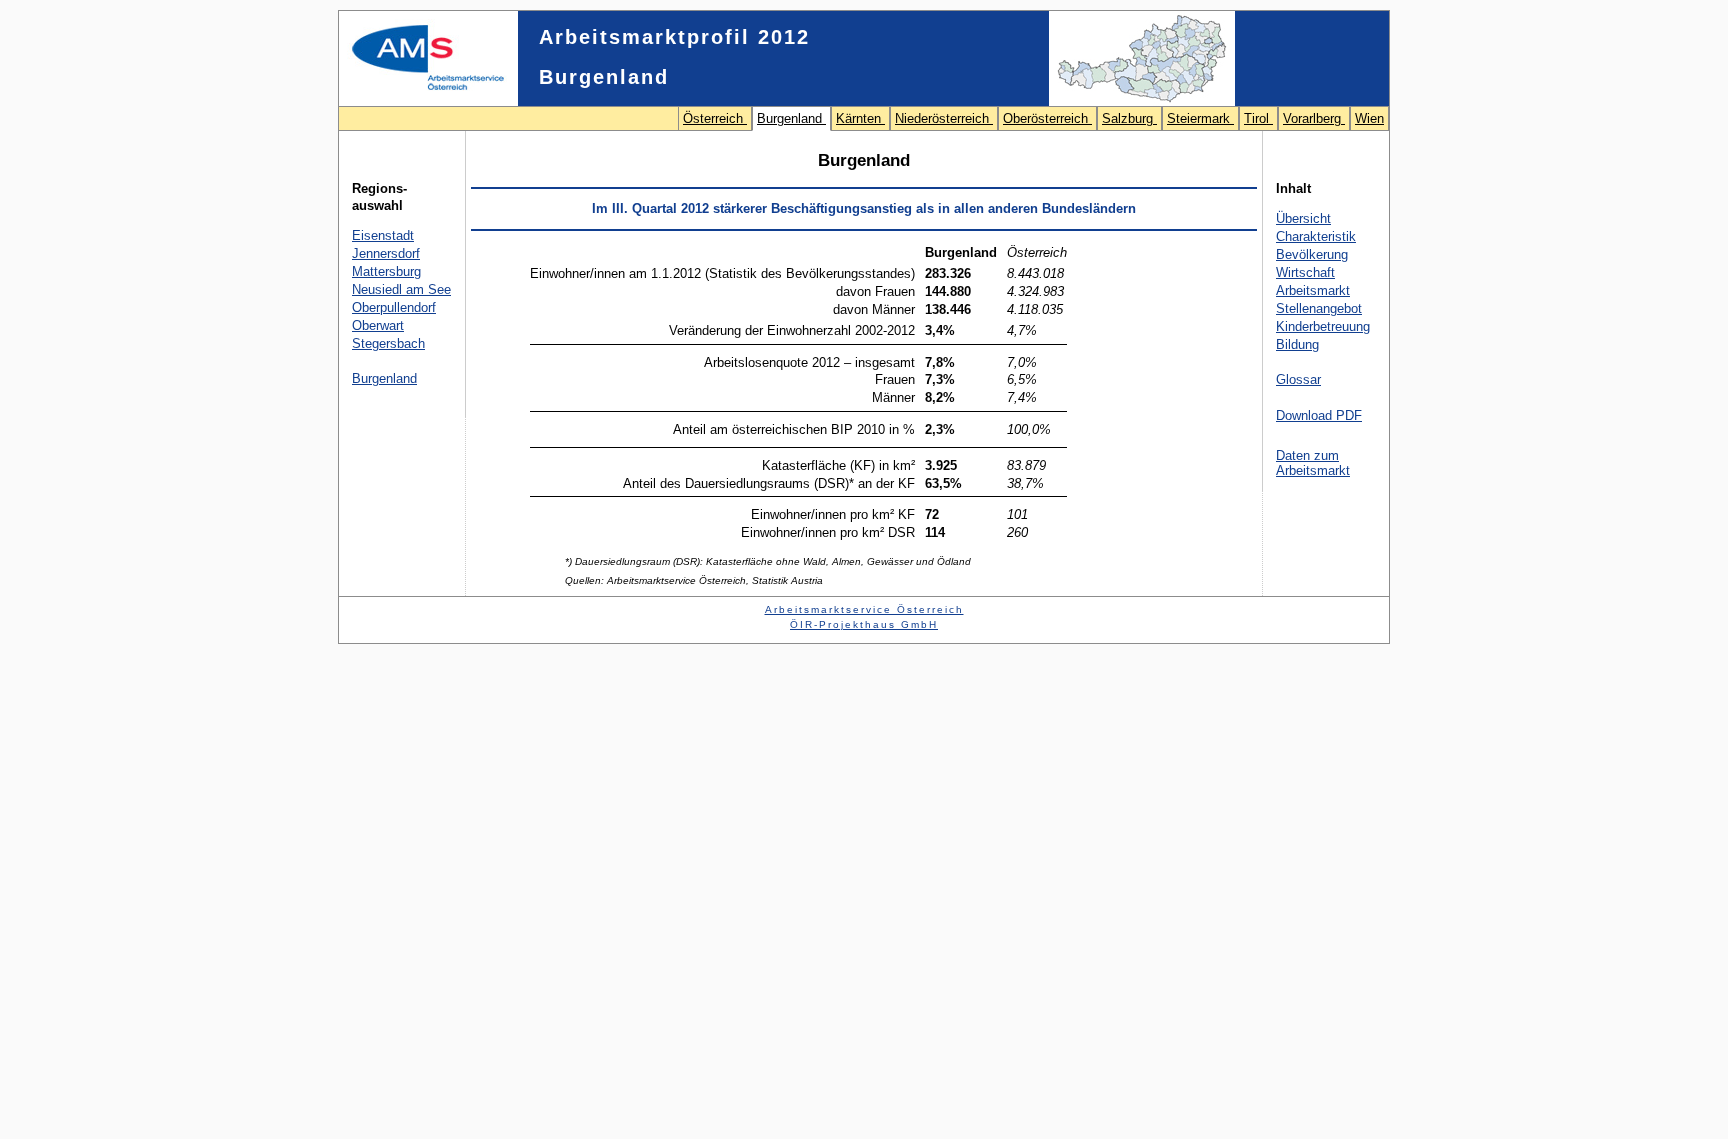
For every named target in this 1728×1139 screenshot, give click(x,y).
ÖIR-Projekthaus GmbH (864, 624)
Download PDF (1319, 415)
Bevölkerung (1312, 254)
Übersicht (1303, 218)
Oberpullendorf (394, 307)
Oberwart (378, 325)
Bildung (1297, 344)
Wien (1369, 118)
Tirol (1258, 118)
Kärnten (860, 118)
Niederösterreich (944, 118)
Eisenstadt (383, 235)
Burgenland (791, 118)
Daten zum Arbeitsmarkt (1313, 463)
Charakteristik (1316, 236)
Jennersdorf (386, 253)
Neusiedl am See (401, 289)
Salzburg (1129, 118)
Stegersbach (388, 343)
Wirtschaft (1305, 272)
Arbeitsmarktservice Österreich (864, 609)
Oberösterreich (1047, 118)
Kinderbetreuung (1323, 326)
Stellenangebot (1319, 308)
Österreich (715, 118)
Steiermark (1200, 118)
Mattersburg (386, 271)
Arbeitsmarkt (1313, 290)
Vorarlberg (1314, 118)
